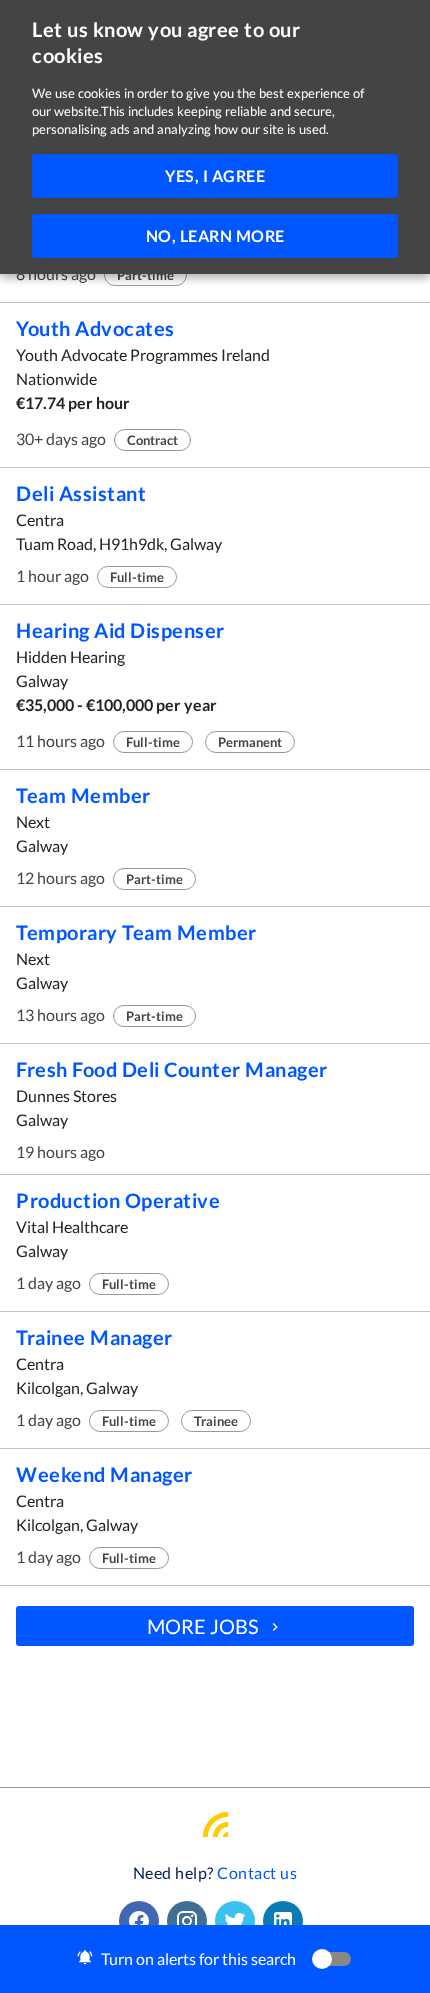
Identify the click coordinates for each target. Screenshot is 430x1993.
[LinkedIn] (287, 1921)
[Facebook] (143, 1921)
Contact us (257, 1872)
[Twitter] (239, 1921)
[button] (215, 1959)
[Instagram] (191, 1921)
